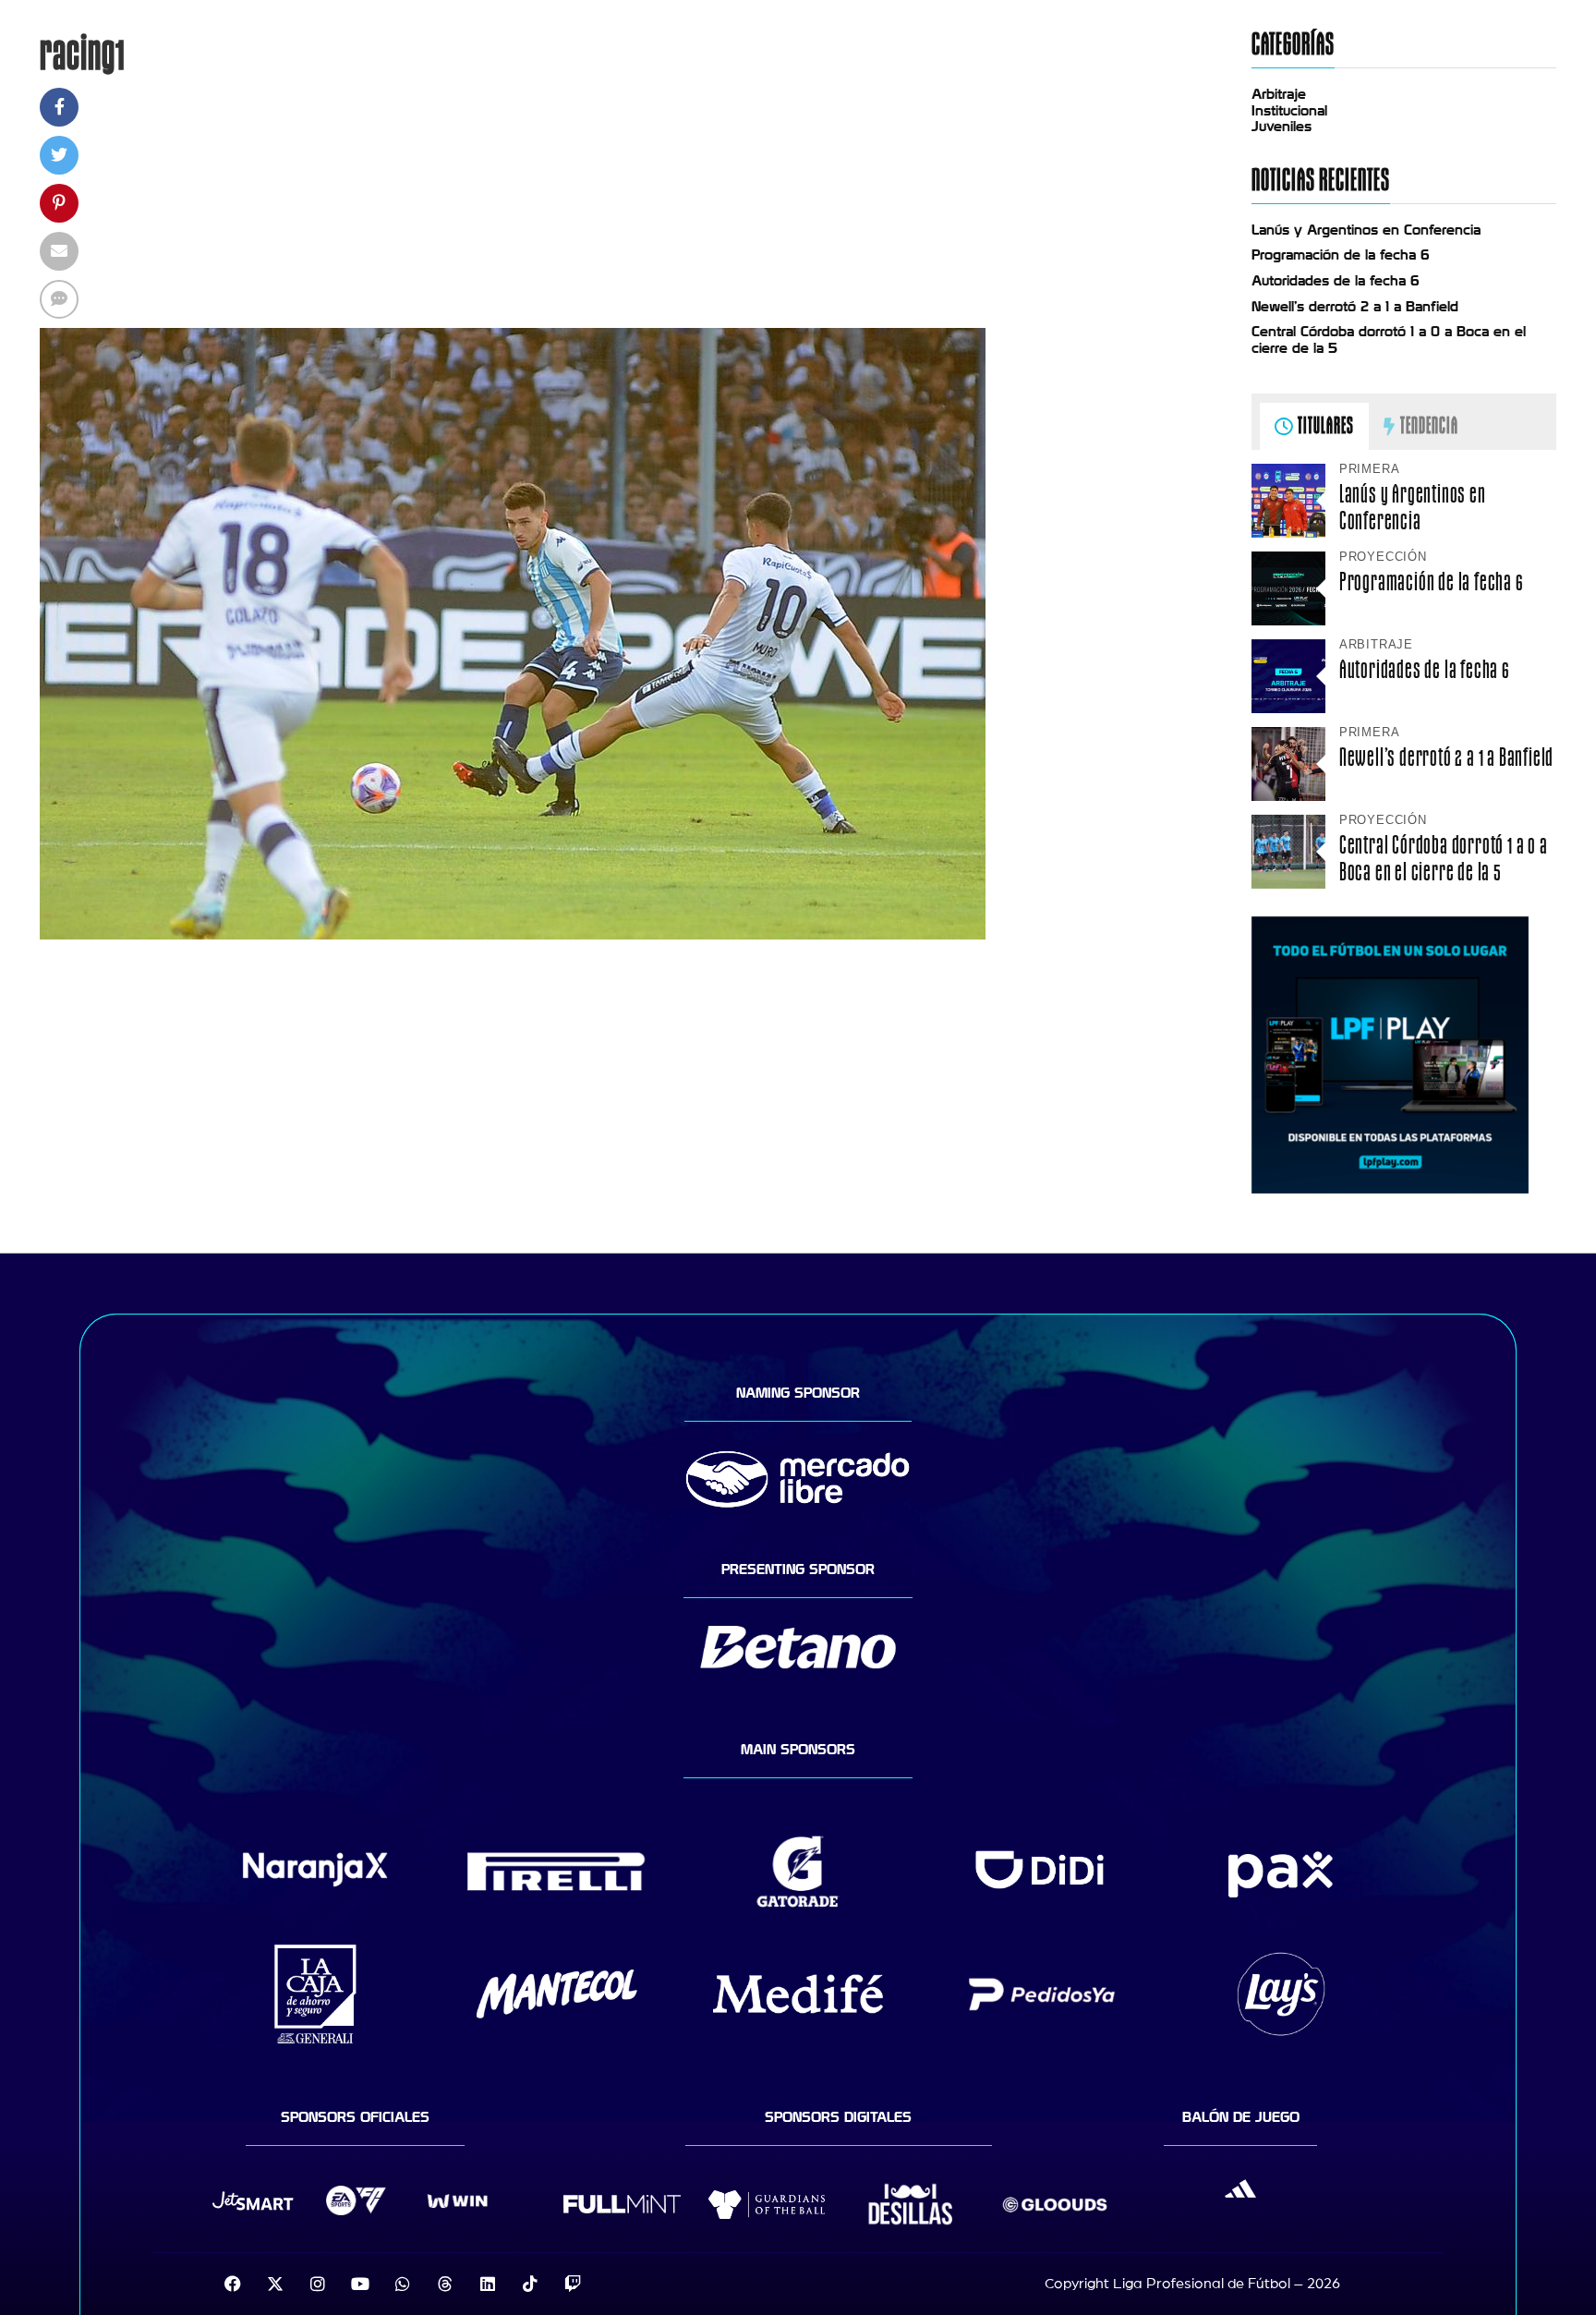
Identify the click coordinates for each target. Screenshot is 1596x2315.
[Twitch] (573, 2284)
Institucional (1289, 111)
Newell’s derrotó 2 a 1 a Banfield (1355, 307)
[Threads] (445, 2284)
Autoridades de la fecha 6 (1336, 281)
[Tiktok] (530, 2284)
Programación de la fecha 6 (1341, 255)
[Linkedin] (488, 2284)
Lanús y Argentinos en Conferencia (1366, 230)
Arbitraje (1279, 94)
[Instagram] (318, 2284)
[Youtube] (360, 2284)
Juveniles (1282, 127)
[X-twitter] (275, 2284)
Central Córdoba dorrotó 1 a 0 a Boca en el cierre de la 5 (1444, 858)
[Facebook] (233, 2284)
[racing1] (513, 935)
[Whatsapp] (403, 2284)
